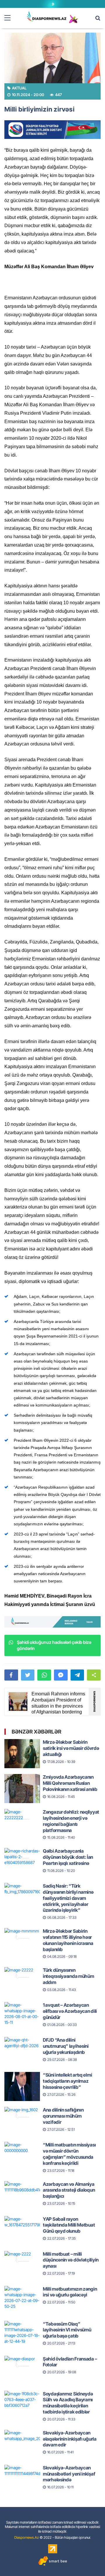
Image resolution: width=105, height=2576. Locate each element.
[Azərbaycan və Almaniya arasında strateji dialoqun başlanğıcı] (22, 2190)
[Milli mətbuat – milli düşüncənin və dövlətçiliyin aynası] (22, 2260)
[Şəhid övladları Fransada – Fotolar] (22, 2365)
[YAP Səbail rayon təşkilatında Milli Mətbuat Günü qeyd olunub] (22, 2225)
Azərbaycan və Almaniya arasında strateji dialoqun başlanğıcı (69, 2190)
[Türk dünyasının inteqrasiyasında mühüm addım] (22, 1976)
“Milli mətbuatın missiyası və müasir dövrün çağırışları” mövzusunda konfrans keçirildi (69, 2154)
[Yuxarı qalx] (89, 2560)
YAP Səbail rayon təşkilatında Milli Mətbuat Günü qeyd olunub (69, 2225)
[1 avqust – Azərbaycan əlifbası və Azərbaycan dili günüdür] (22, 2011)
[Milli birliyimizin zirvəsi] (52, 58)
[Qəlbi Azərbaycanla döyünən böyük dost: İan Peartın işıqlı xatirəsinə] (22, 1857)
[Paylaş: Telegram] (77, 1675)
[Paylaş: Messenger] (61, 1675)
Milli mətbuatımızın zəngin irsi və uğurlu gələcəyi (70, 2292)
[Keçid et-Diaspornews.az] (47, 16)
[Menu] (10, 18)
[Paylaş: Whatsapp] (44, 1675)
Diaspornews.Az (27, 2537)
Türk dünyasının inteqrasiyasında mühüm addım (68, 1976)
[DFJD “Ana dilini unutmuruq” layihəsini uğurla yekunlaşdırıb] (22, 2046)
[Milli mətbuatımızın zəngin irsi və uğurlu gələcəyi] (22, 2295)
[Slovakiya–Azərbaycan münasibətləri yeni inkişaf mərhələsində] (22, 2474)
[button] (94, 1675)
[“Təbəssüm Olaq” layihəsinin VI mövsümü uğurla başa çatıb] (22, 2330)
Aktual (19, 88)
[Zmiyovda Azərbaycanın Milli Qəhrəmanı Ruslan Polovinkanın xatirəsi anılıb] (22, 1783)
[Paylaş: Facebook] (11, 1675)
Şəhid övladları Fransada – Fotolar (70, 2362)
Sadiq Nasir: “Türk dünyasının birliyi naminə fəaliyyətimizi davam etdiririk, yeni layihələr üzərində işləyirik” (68, 1898)
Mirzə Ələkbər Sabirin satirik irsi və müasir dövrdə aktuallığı (71, 1748)
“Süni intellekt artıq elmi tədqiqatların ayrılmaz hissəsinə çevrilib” (67, 2081)
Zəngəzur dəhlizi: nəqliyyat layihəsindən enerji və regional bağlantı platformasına (71, 1821)
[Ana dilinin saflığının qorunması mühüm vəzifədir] (22, 2116)
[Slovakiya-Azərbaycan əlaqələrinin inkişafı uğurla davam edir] (22, 2439)
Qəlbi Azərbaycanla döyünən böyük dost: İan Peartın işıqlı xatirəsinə (68, 1857)
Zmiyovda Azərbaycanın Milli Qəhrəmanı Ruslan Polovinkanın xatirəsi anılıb (70, 1783)
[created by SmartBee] (52, 2561)
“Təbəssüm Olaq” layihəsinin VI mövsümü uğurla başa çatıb (67, 2330)
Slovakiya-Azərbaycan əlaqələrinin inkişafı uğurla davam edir (70, 2439)
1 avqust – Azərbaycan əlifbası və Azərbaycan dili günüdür (70, 2011)
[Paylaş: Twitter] (28, 1675)
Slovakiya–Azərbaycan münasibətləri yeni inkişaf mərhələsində (69, 2474)
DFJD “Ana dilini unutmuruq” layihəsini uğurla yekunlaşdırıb (66, 2046)
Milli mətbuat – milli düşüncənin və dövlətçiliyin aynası (71, 2260)
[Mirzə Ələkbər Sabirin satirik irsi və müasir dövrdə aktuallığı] (22, 1748)
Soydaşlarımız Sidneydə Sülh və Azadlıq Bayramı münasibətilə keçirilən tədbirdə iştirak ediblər (68, 2403)
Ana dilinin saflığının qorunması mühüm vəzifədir (63, 2116)
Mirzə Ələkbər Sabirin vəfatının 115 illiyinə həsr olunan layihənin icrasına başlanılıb (68, 1940)
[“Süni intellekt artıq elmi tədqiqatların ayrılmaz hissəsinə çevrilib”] (22, 2081)
